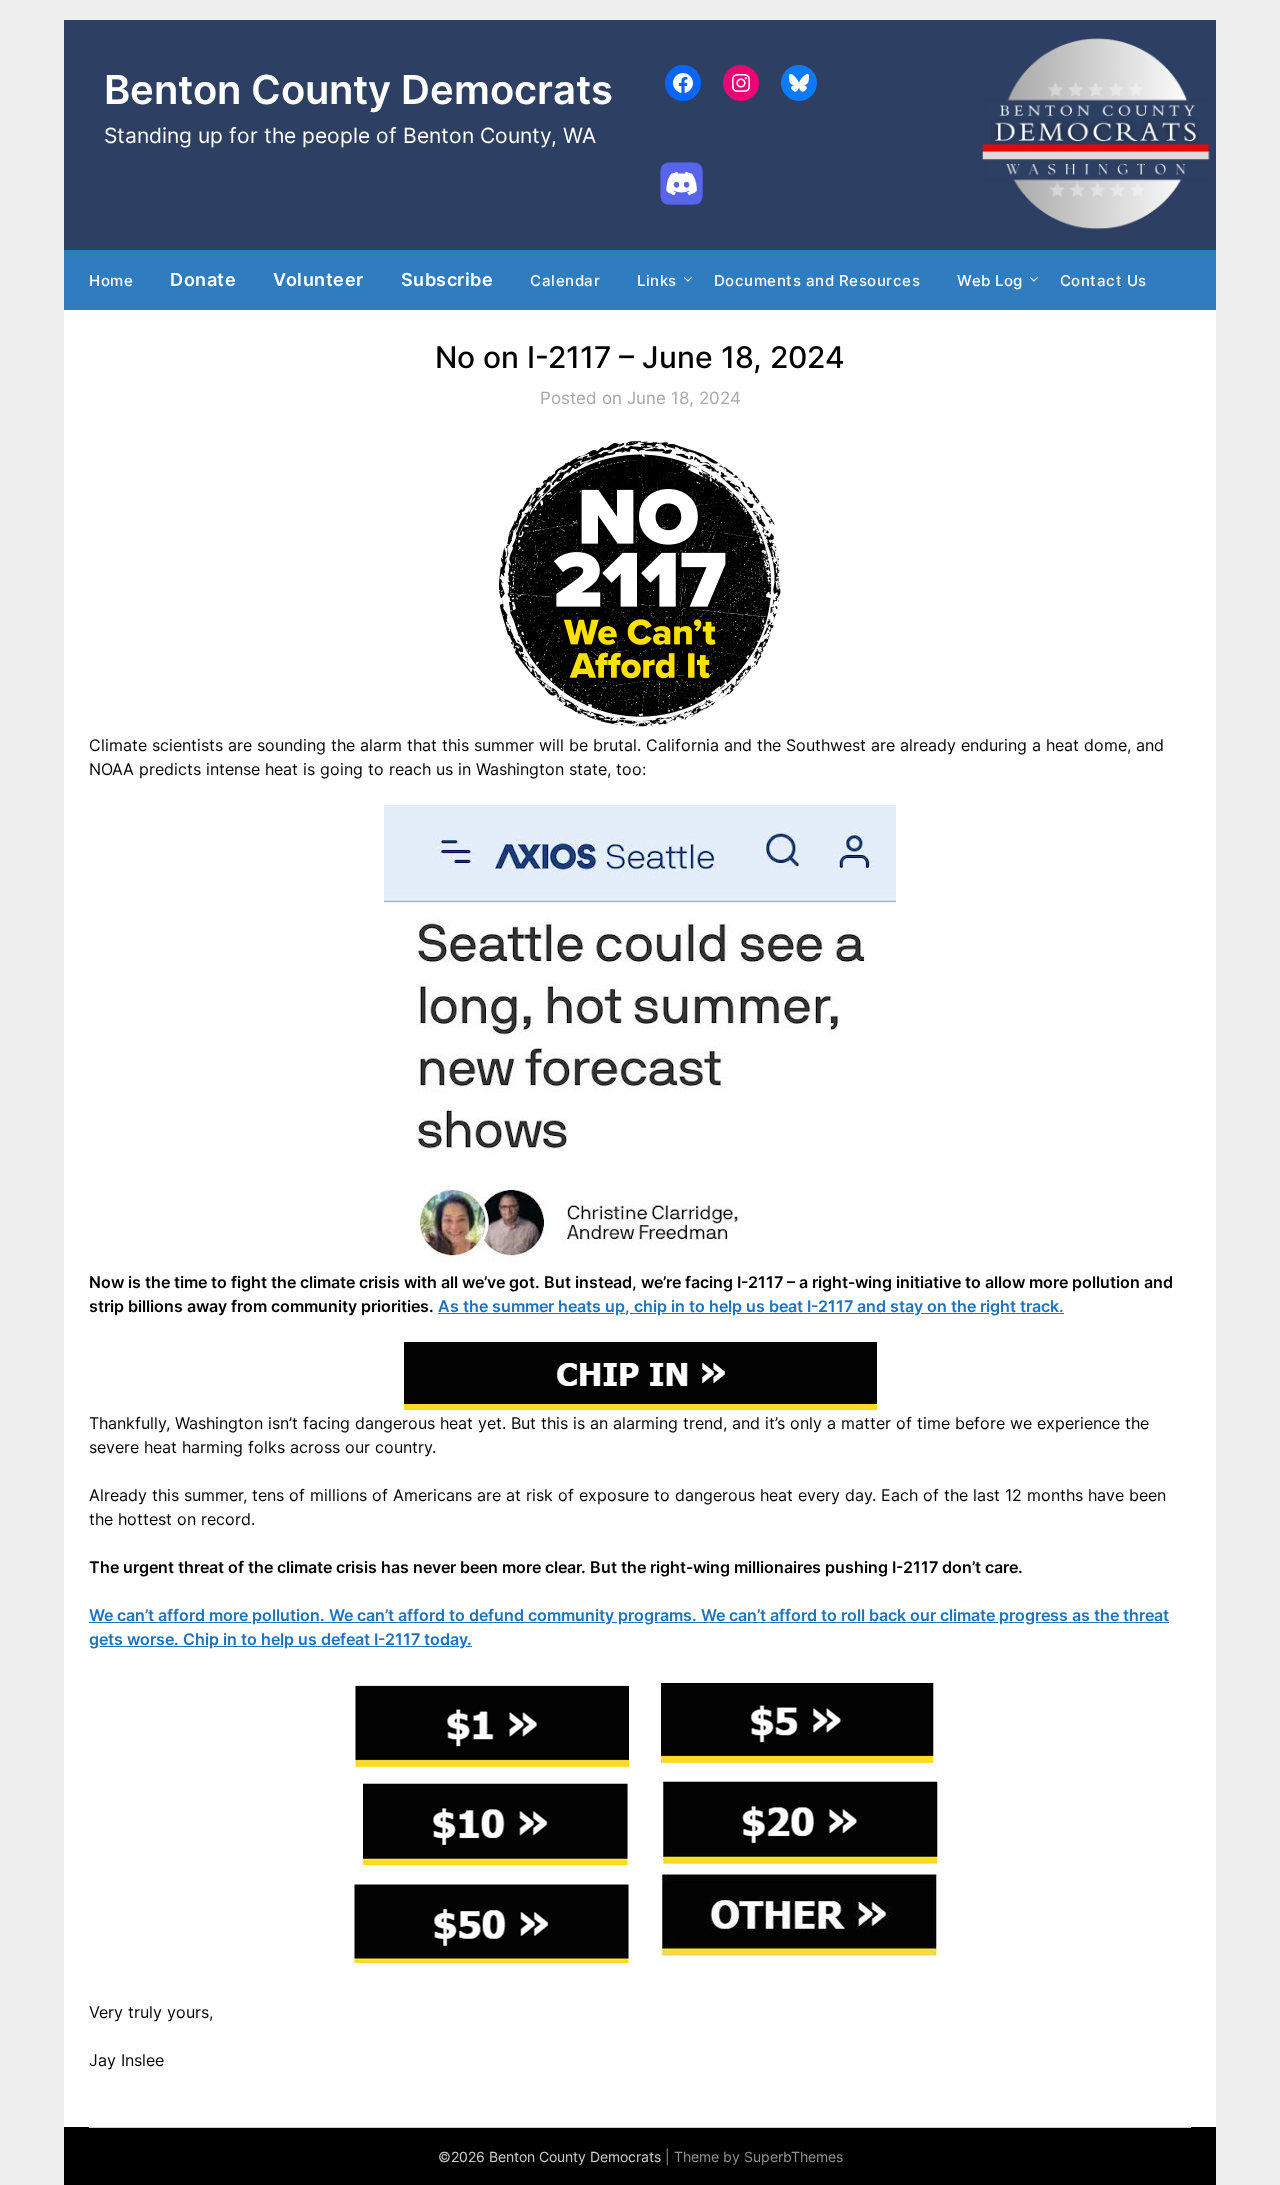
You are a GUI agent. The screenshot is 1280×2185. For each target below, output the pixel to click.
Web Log (990, 280)
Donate (203, 279)
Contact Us (1103, 280)
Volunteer (318, 279)
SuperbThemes (793, 2156)
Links (657, 280)
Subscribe (447, 279)
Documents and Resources (817, 280)
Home (111, 280)
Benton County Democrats (358, 89)
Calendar (565, 280)
